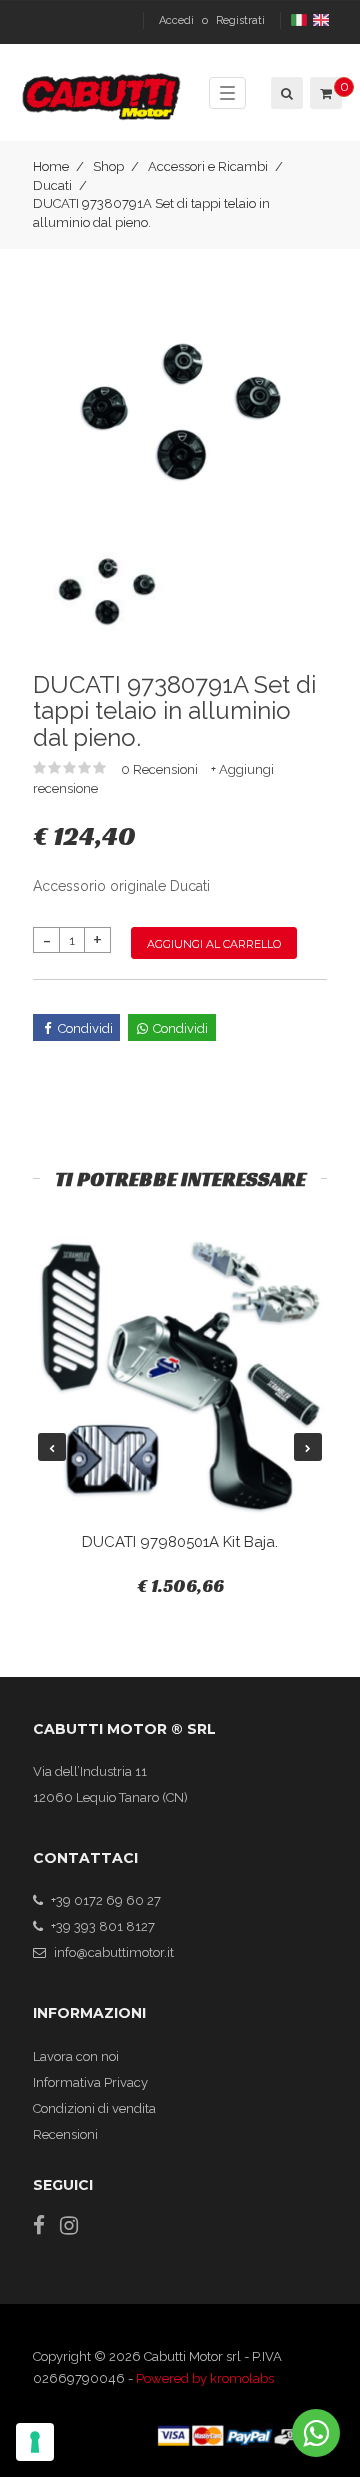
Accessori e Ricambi (208, 166)
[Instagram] (69, 2225)
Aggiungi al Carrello (214, 944)
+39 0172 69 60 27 (106, 1900)
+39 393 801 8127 (103, 1926)
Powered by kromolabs (205, 2378)
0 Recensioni (161, 769)
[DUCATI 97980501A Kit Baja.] (180, 1377)
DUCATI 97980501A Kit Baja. (180, 1542)
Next (308, 1447)
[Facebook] (39, 2225)
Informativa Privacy (90, 2082)
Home (51, 166)
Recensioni (65, 2134)
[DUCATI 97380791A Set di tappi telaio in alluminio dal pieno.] (180, 412)
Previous (52, 1447)
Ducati (52, 185)
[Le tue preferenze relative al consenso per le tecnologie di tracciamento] (35, 2442)
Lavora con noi (76, 2056)
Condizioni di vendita (94, 2108)
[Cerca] (285, 93)
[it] (300, 20)
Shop (108, 166)
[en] (322, 20)
